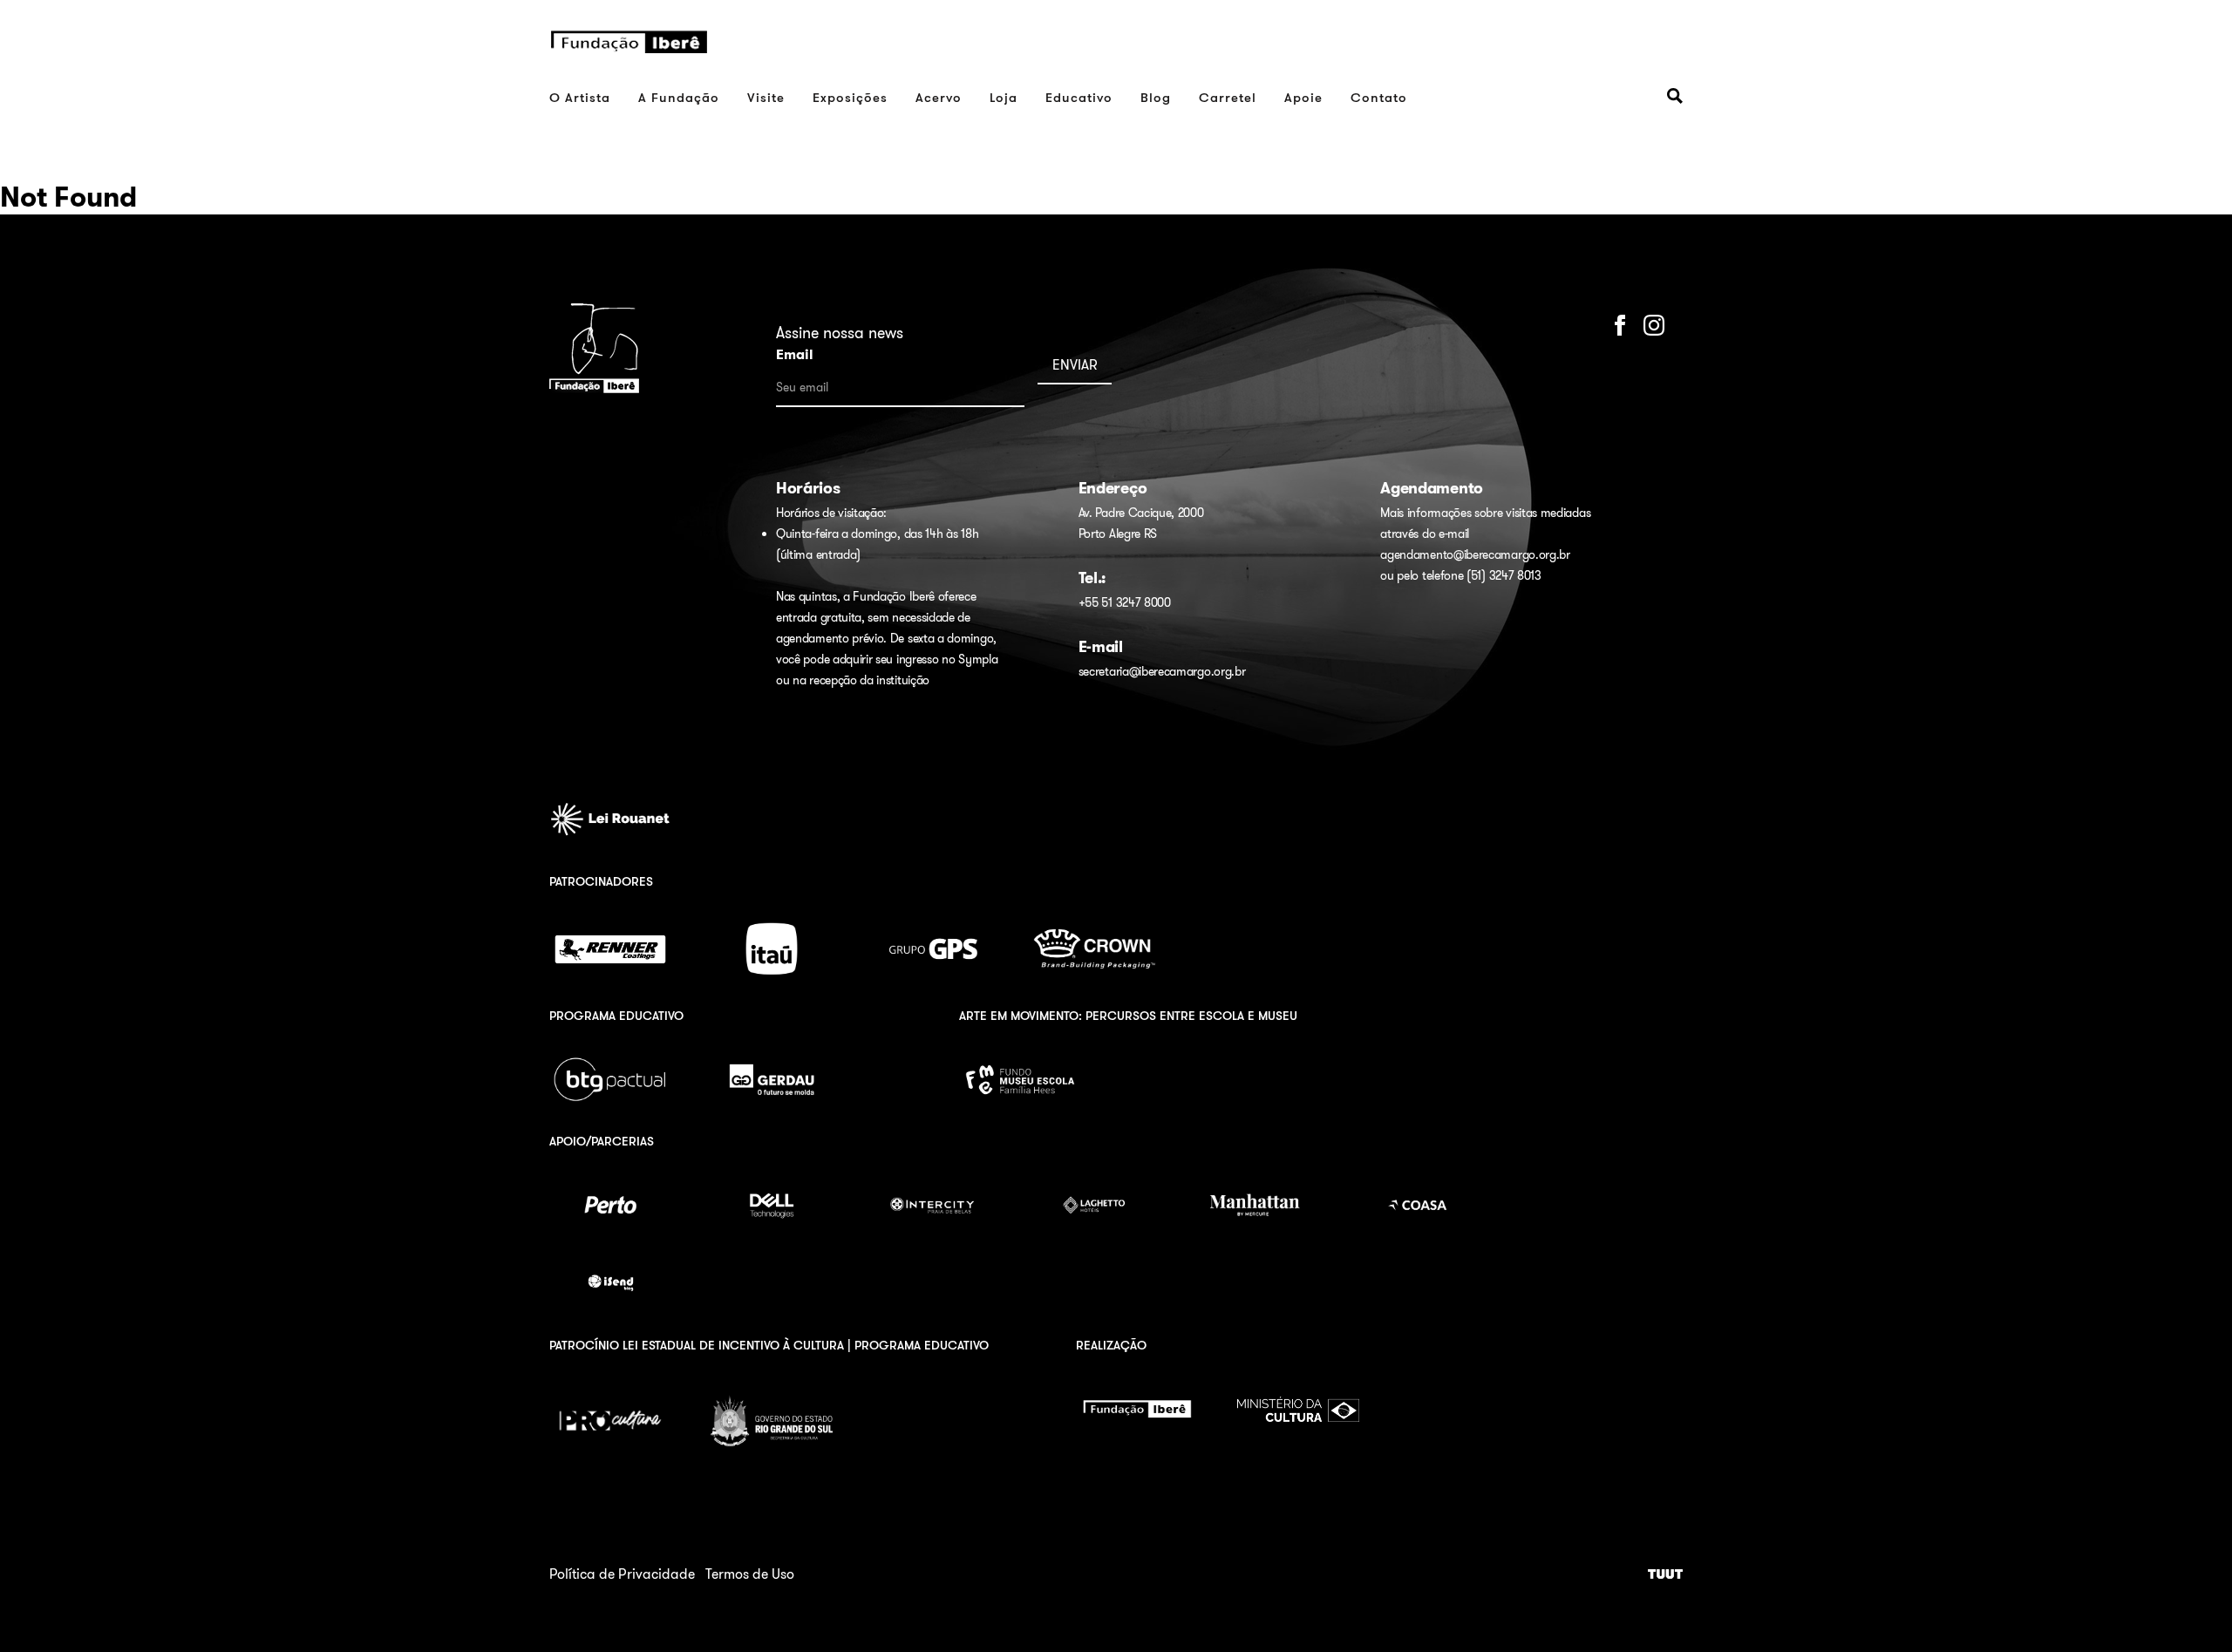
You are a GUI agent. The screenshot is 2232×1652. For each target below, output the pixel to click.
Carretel (1228, 97)
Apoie (1303, 97)
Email (795, 354)
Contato (1379, 97)
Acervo (939, 97)
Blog (1156, 97)
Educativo (1079, 97)
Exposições (850, 97)
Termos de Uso (750, 1574)
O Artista (580, 97)
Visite (766, 97)
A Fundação (679, 97)
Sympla (978, 659)
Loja (1004, 97)
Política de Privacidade (622, 1574)
